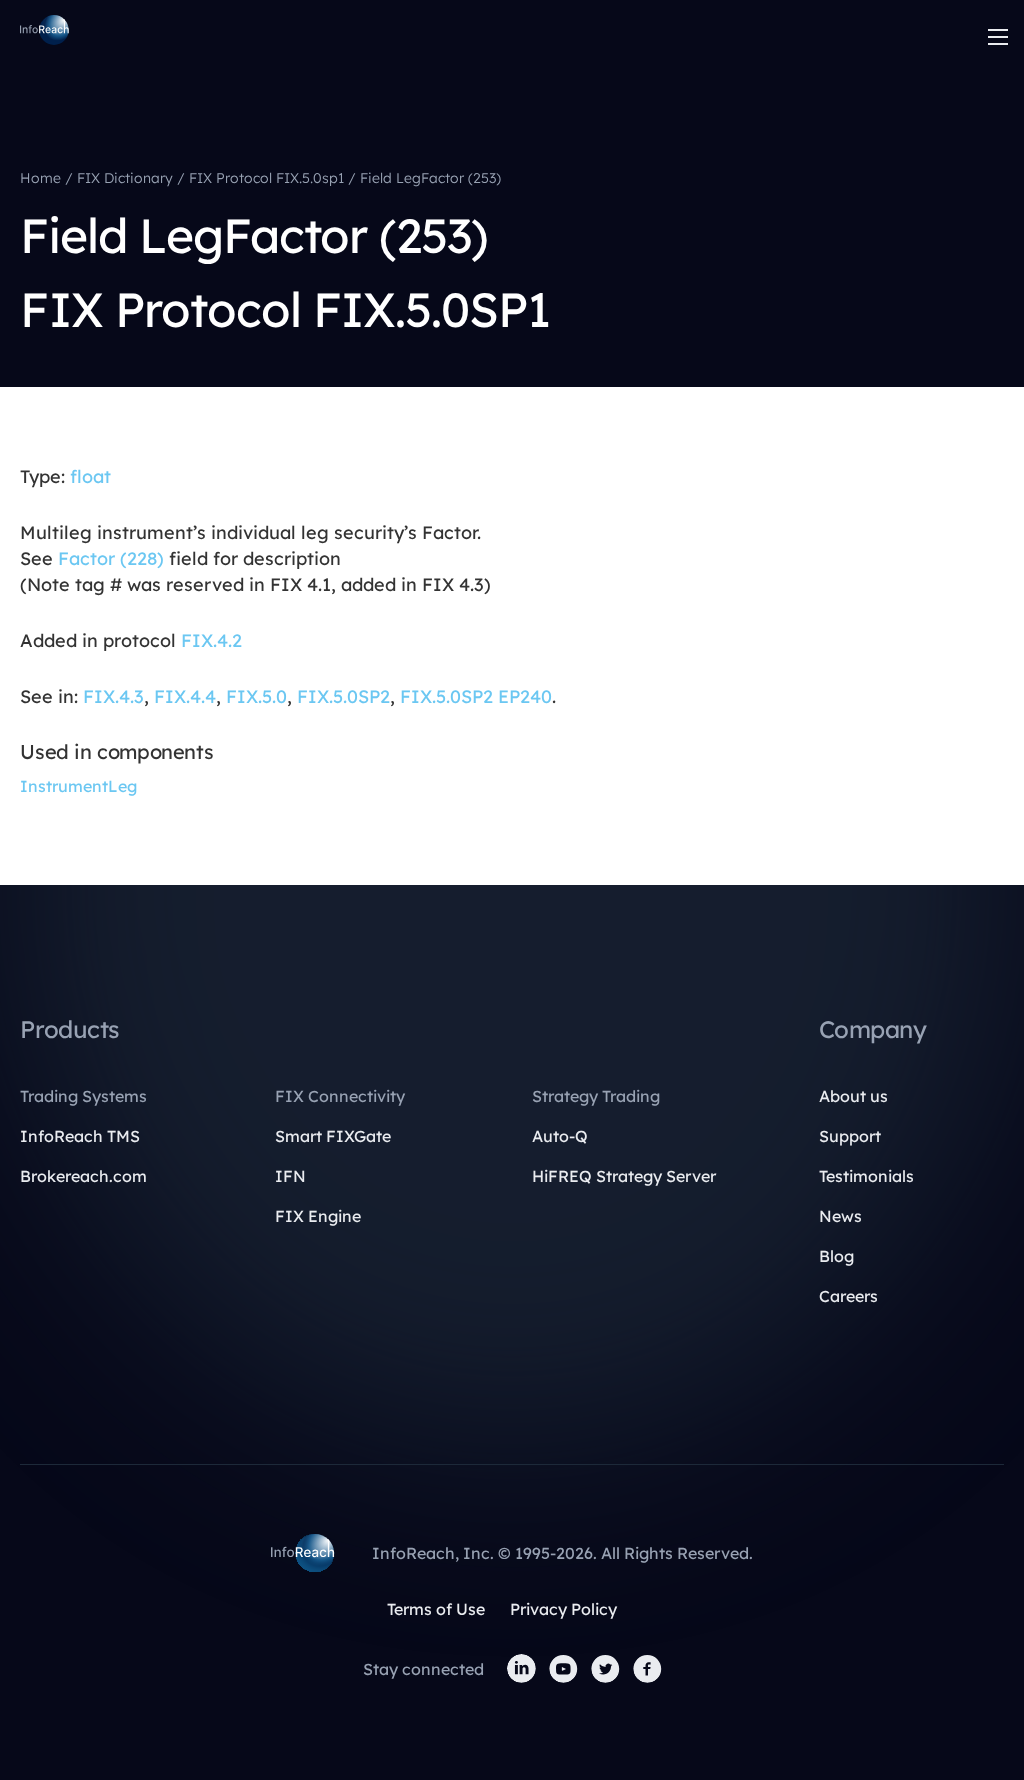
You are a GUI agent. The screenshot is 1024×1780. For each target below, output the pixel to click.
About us (853, 1096)
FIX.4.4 (185, 696)
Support (850, 1136)
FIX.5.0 (256, 696)
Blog (836, 1256)
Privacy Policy (563, 1609)
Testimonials (866, 1176)
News (840, 1216)
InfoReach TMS (80, 1136)
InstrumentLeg (78, 786)
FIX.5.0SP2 (343, 696)
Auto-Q (560, 1136)
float (90, 476)
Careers (848, 1296)
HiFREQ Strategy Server (624, 1176)
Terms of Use (436, 1609)
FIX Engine (318, 1216)
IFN (290, 1176)
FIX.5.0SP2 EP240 (476, 696)
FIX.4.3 (113, 696)
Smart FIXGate (333, 1136)
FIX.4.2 (211, 640)
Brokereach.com (83, 1176)
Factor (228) (111, 558)
